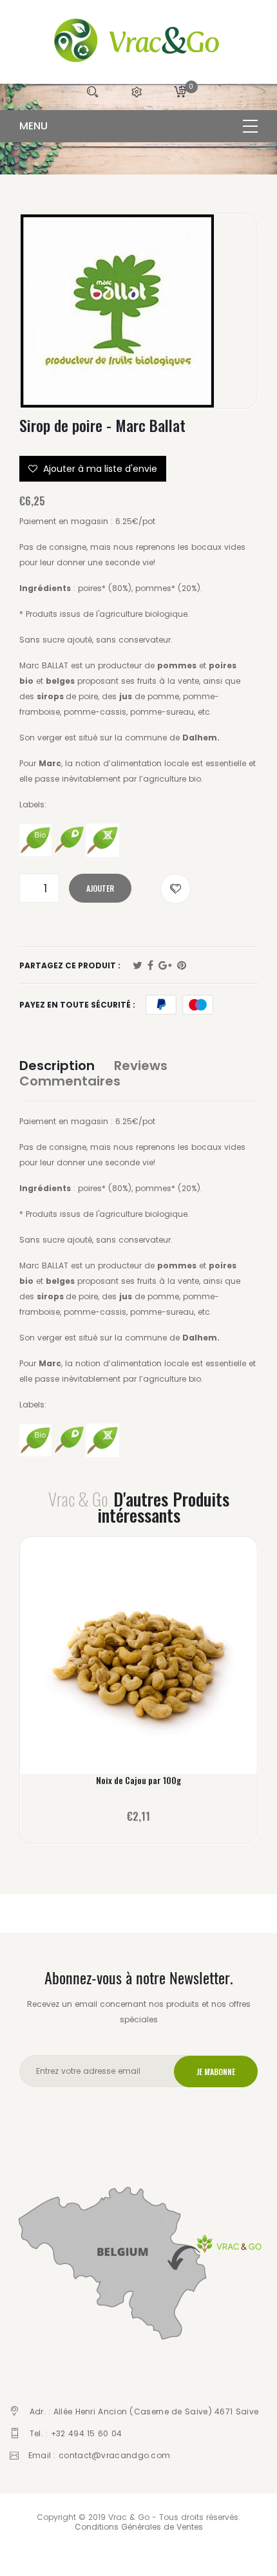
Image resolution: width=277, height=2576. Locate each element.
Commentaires (70, 1081)
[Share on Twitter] (138, 966)
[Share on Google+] (165, 966)
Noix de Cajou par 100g (138, 1780)
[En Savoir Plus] (139, 1661)
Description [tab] (57, 1066)
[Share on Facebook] (150, 966)
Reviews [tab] (141, 1066)
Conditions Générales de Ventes (139, 2527)
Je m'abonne (216, 2072)
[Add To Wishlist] (176, 889)
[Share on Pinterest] (182, 966)
